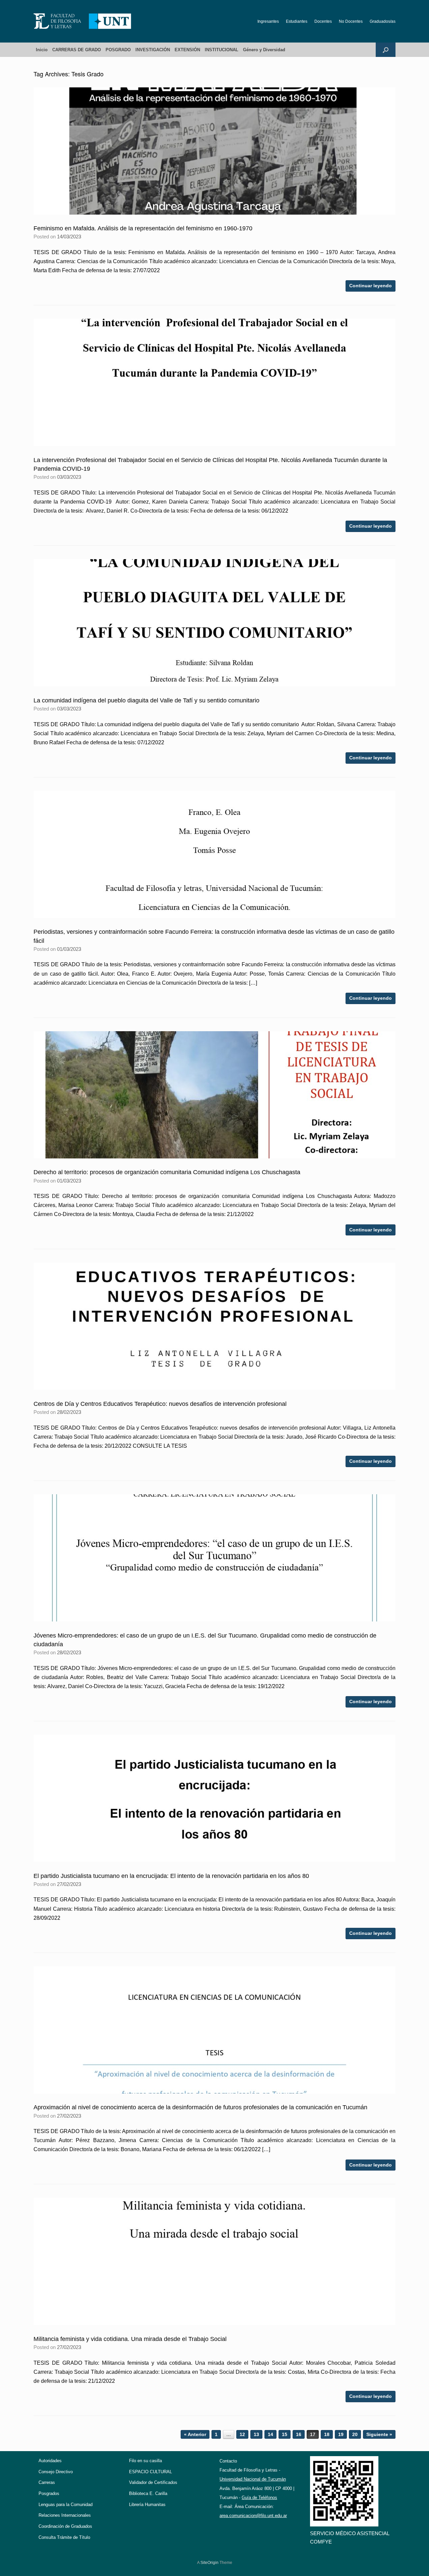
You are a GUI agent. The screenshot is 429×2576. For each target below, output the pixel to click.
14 (270, 2434)
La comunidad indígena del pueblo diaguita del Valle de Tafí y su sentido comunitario (146, 700)
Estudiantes (297, 21)
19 (341, 2434)
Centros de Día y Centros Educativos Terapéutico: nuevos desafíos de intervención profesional (160, 1404)
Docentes (323, 21)
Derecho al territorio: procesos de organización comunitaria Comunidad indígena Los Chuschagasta (167, 1172)
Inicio (42, 50)
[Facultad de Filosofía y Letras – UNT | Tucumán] (82, 21)
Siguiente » (379, 2434)
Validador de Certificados (153, 2482)
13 (256, 2434)
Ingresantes (268, 21)
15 (285, 2434)
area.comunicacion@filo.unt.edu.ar (253, 2516)
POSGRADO (118, 50)
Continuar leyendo (371, 286)
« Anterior (195, 2434)
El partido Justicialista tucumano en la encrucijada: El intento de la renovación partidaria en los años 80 (171, 1876)
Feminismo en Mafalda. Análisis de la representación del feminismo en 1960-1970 (143, 228)
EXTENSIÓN (187, 50)
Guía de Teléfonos (259, 2497)
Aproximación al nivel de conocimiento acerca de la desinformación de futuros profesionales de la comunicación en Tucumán (200, 2107)
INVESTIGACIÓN (153, 50)
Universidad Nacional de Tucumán (253, 2479)
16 (299, 2434)
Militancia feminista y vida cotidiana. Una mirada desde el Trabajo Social (130, 2339)
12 (242, 2434)
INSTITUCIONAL (222, 50)
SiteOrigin (209, 2563)
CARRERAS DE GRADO (77, 50)
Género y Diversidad (264, 50)
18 (327, 2434)
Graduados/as (383, 21)
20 (355, 2434)
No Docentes (351, 21)
